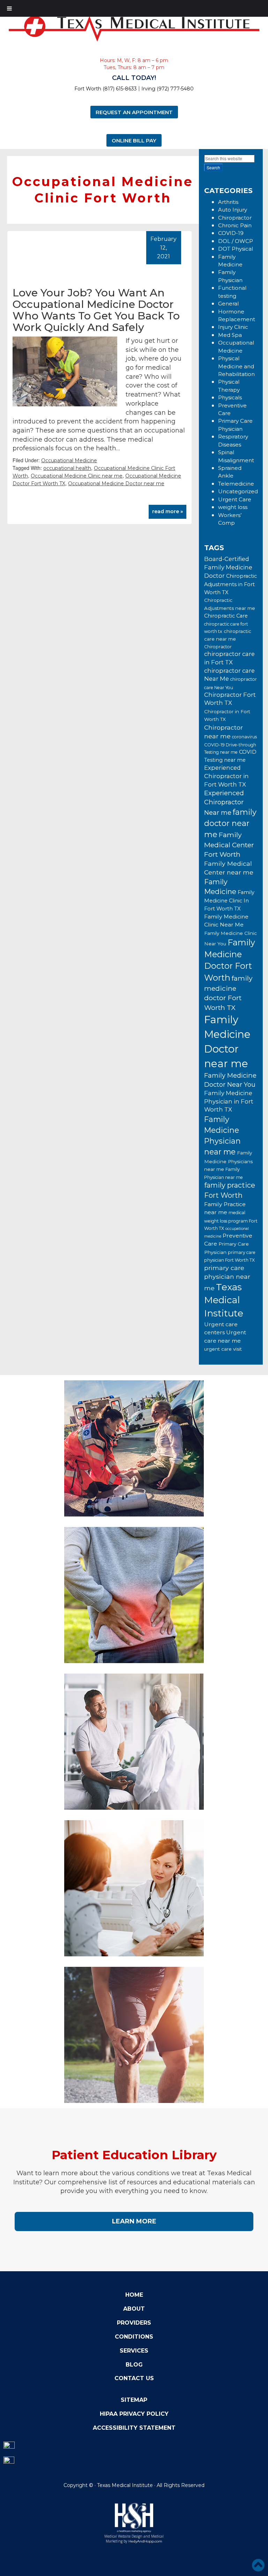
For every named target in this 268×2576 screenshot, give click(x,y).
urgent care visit (223, 1349)
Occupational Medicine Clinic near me (77, 476)
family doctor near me (230, 823)
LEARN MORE (134, 2221)
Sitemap (134, 2400)
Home (134, 2295)
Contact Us (134, 2378)
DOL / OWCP (236, 241)
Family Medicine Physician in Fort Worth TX (229, 1101)
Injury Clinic (233, 327)
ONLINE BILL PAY (134, 140)
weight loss (233, 507)
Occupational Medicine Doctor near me (116, 484)
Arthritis (228, 202)
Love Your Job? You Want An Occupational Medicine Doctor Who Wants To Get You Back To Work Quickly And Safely (96, 310)
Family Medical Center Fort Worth (229, 844)
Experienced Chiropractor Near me (224, 803)
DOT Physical (236, 249)
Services (134, 2351)
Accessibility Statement (134, 2428)
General (228, 304)
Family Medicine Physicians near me (228, 1161)
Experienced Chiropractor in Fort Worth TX (226, 776)
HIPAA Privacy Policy (134, 2414)
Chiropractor (235, 218)
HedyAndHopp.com (145, 2541)
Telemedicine (236, 484)
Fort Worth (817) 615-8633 (106, 89)
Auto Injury (233, 210)
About (134, 2309)
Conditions (134, 2337)
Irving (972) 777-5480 (167, 89)
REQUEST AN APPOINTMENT (134, 112)
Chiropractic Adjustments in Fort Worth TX (230, 584)
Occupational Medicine (69, 460)
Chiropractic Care (226, 616)
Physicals (230, 397)
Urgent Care (235, 499)
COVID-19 (231, 233)
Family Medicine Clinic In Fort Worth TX (229, 901)
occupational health (67, 468)
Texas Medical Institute (224, 1300)
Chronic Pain (235, 225)
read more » (167, 511)
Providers (134, 2323)
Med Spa (230, 335)
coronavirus (244, 737)
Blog (134, 2365)
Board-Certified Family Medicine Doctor (228, 567)
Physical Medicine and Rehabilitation (236, 366)
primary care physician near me (227, 1278)
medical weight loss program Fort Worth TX (231, 1220)
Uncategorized (238, 491)
